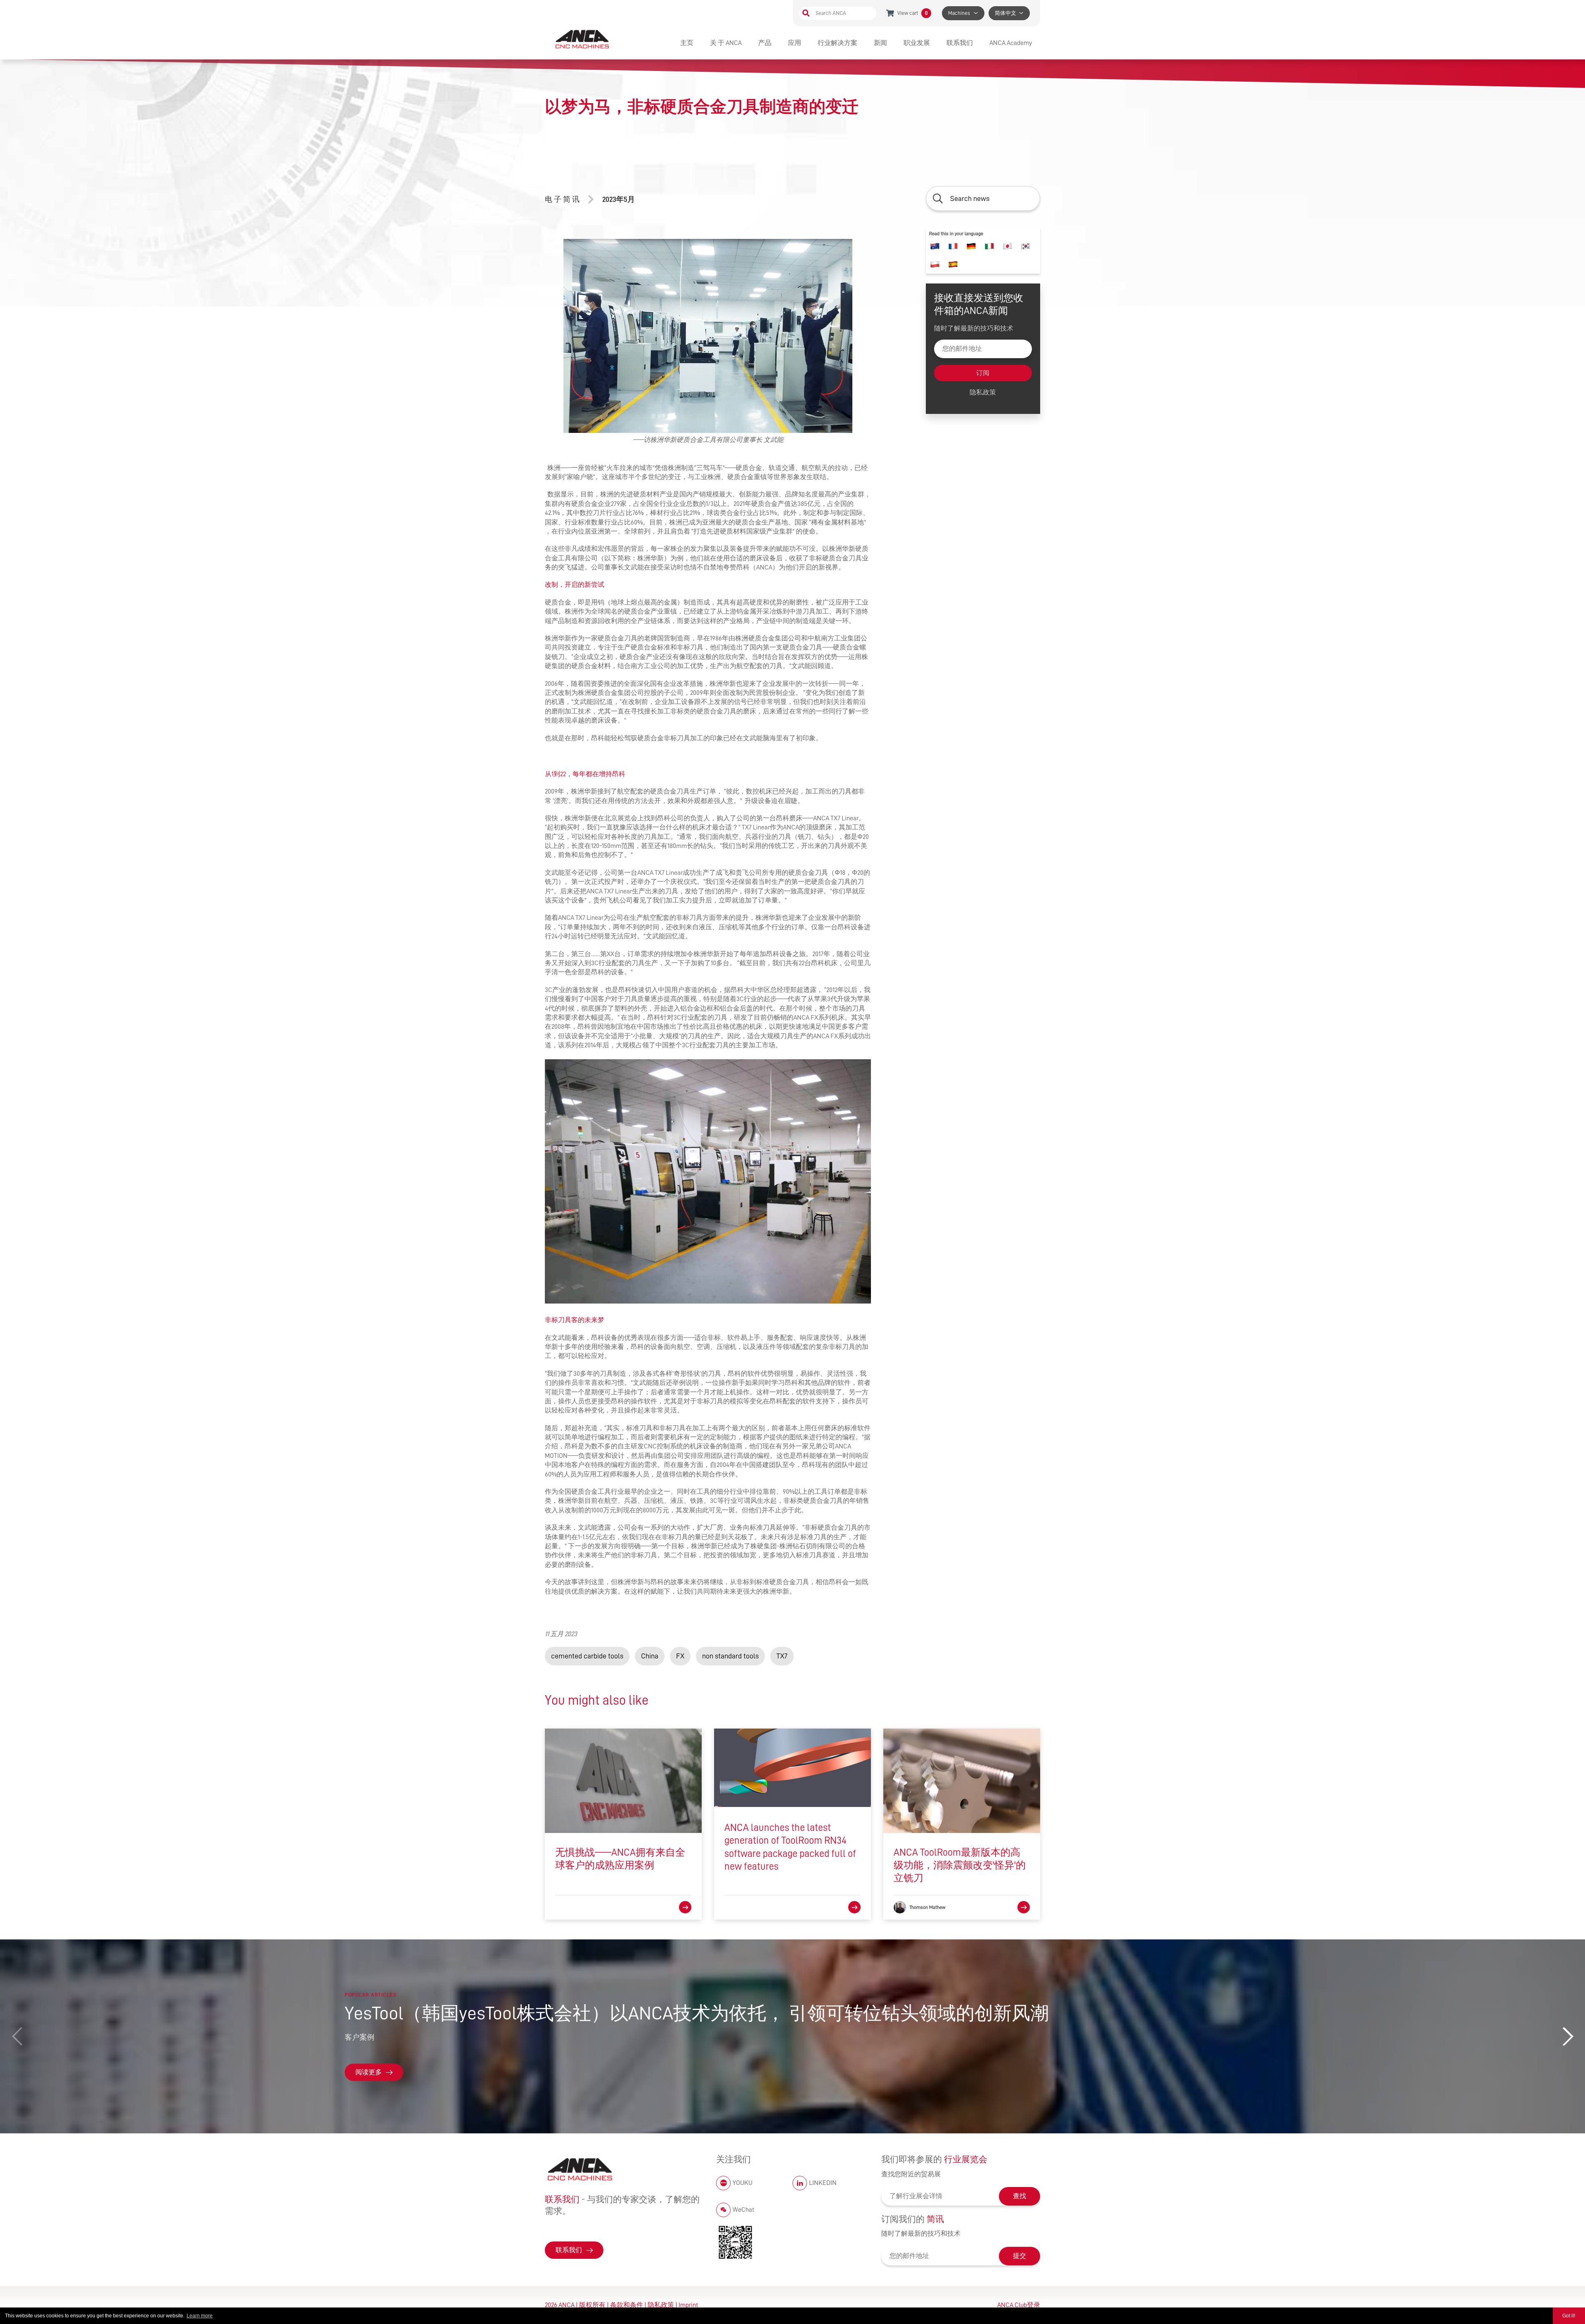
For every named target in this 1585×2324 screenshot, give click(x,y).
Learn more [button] (200, 2316)
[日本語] (1008, 246)
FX (680, 1656)
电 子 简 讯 (562, 199)
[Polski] (935, 265)
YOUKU (743, 2183)
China (650, 1656)
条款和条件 (627, 2305)
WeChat (743, 2210)
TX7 (782, 1656)
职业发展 (917, 43)
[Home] (583, 39)
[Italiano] (989, 246)
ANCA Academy (1011, 43)
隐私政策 (983, 392)
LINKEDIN (823, 2183)
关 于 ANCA (726, 43)
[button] (1568, 2036)
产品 (765, 43)
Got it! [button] (1569, 2316)
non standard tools (730, 1656)
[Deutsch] (971, 246)
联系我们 (960, 43)
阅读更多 (369, 2072)
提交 (1020, 2256)
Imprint (688, 2305)
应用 (795, 43)
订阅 (983, 373)
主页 (687, 43)
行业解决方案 (837, 43)
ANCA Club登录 (1019, 2305)
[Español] (953, 265)
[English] (935, 246)
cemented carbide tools (587, 1656)
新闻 (880, 43)
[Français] (953, 246)
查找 (1020, 2196)
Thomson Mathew (927, 1907)
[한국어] (1026, 246)
